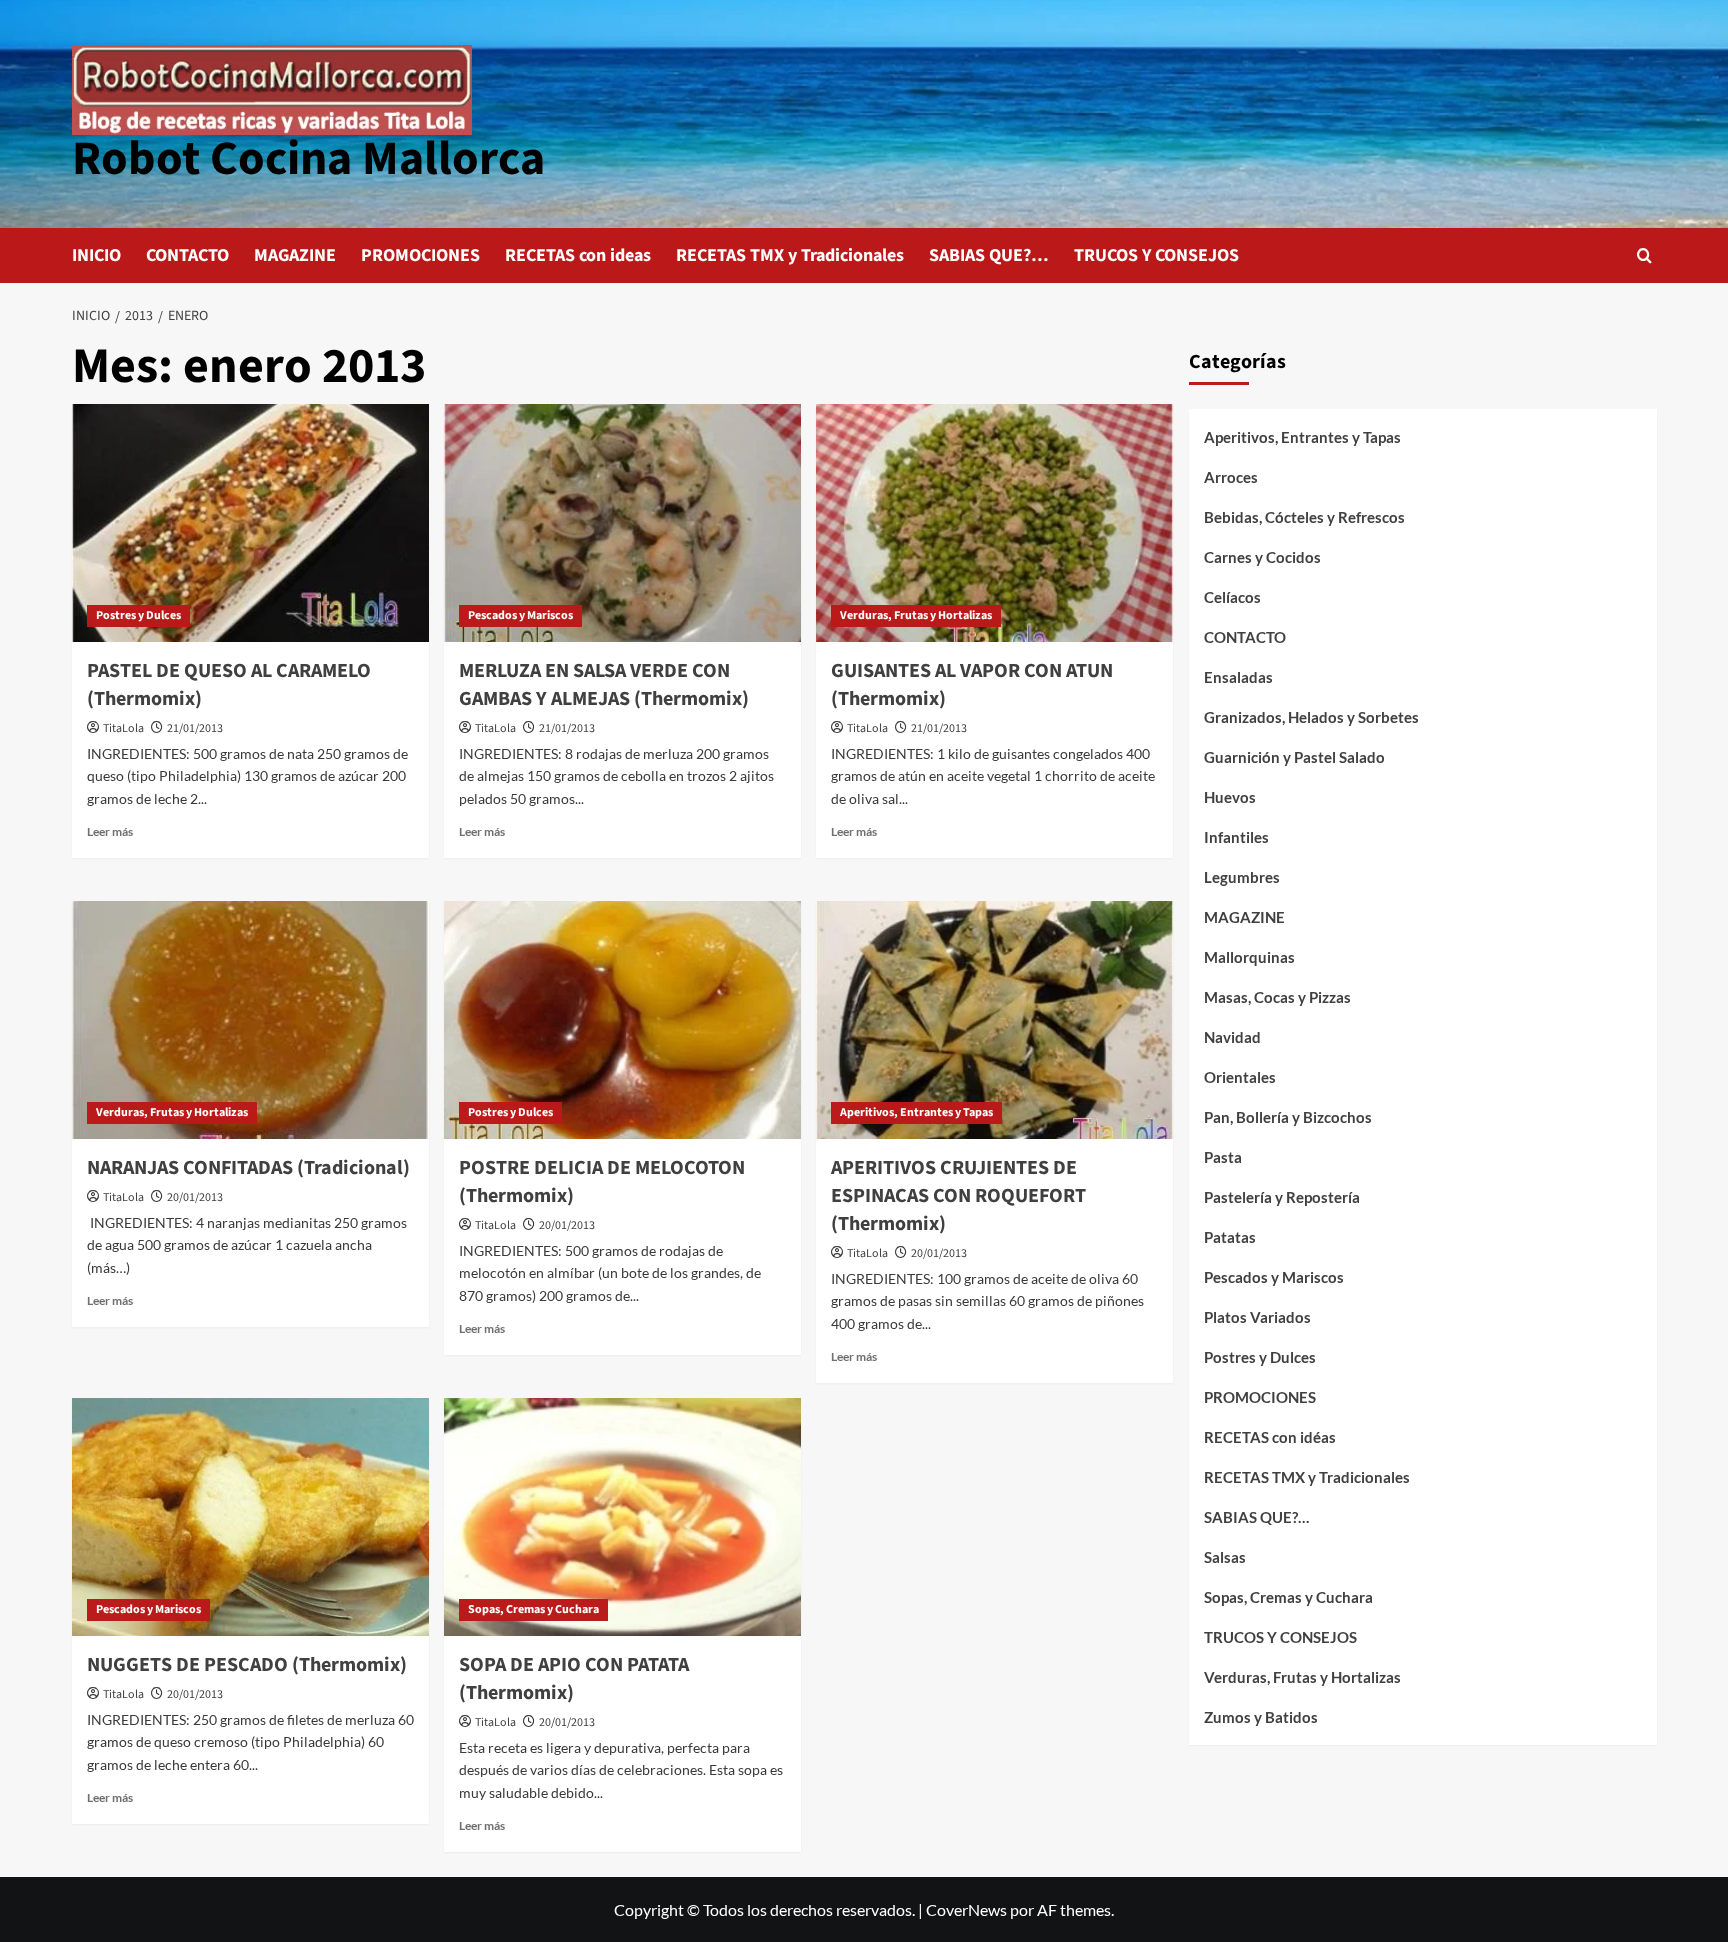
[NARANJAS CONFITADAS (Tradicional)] (250, 1020)
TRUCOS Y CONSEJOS (1156, 255)
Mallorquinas (1249, 957)
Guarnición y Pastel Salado (1294, 757)
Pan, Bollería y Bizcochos (1288, 1117)
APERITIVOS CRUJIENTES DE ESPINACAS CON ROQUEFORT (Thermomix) (958, 1196)
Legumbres (1242, 877)
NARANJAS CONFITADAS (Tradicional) (248, 1168)
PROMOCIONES (420, 255)
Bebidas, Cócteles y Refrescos (1304, 517)
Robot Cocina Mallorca (308, 159)
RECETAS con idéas (1270, 1437)
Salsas (1225, 1557)
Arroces (1231, 477)
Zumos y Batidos (1261, 1717)
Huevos (1230, 797)
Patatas (1230, 1237)
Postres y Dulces (138, 615)
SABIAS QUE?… (989, 255)
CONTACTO (187, 255)
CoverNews (966, 1909)
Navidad (1232, 1037)
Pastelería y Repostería (1282, 1197)
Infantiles (1236, 837)
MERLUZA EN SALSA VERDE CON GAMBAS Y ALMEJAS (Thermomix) (604, 685)
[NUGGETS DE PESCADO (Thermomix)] (250, 1517)
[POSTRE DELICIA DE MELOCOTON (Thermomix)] (622, 1020)
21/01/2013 (195, 728)
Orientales (1240, 1077)
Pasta (1223, 1157)
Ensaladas (1238, 677)
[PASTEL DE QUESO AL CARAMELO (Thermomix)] (250, 523)
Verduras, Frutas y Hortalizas (916, 615)
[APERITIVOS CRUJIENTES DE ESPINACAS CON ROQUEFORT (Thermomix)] (994, 1020)
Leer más (110, 831)
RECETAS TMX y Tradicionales (790, 255)
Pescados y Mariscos (520, 615)
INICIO (96, 255)
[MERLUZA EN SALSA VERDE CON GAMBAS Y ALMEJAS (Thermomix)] (622, 523)
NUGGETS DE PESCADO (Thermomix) (247, 1665)
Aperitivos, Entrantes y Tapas (916, 1112)
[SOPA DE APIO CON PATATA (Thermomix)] (622, 1517)
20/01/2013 (195, 1197)
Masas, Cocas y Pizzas (1277, 997)
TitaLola (123, 728)
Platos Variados (1257, 1317)
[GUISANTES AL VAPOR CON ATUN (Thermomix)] (994, 523)
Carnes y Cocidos (1262, 557)
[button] (1644, 255)
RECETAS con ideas (578, 255)
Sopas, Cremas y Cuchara (533, 1609)
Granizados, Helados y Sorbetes (1311, 717)
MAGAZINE (295, 255)
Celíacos (1232, 597)
